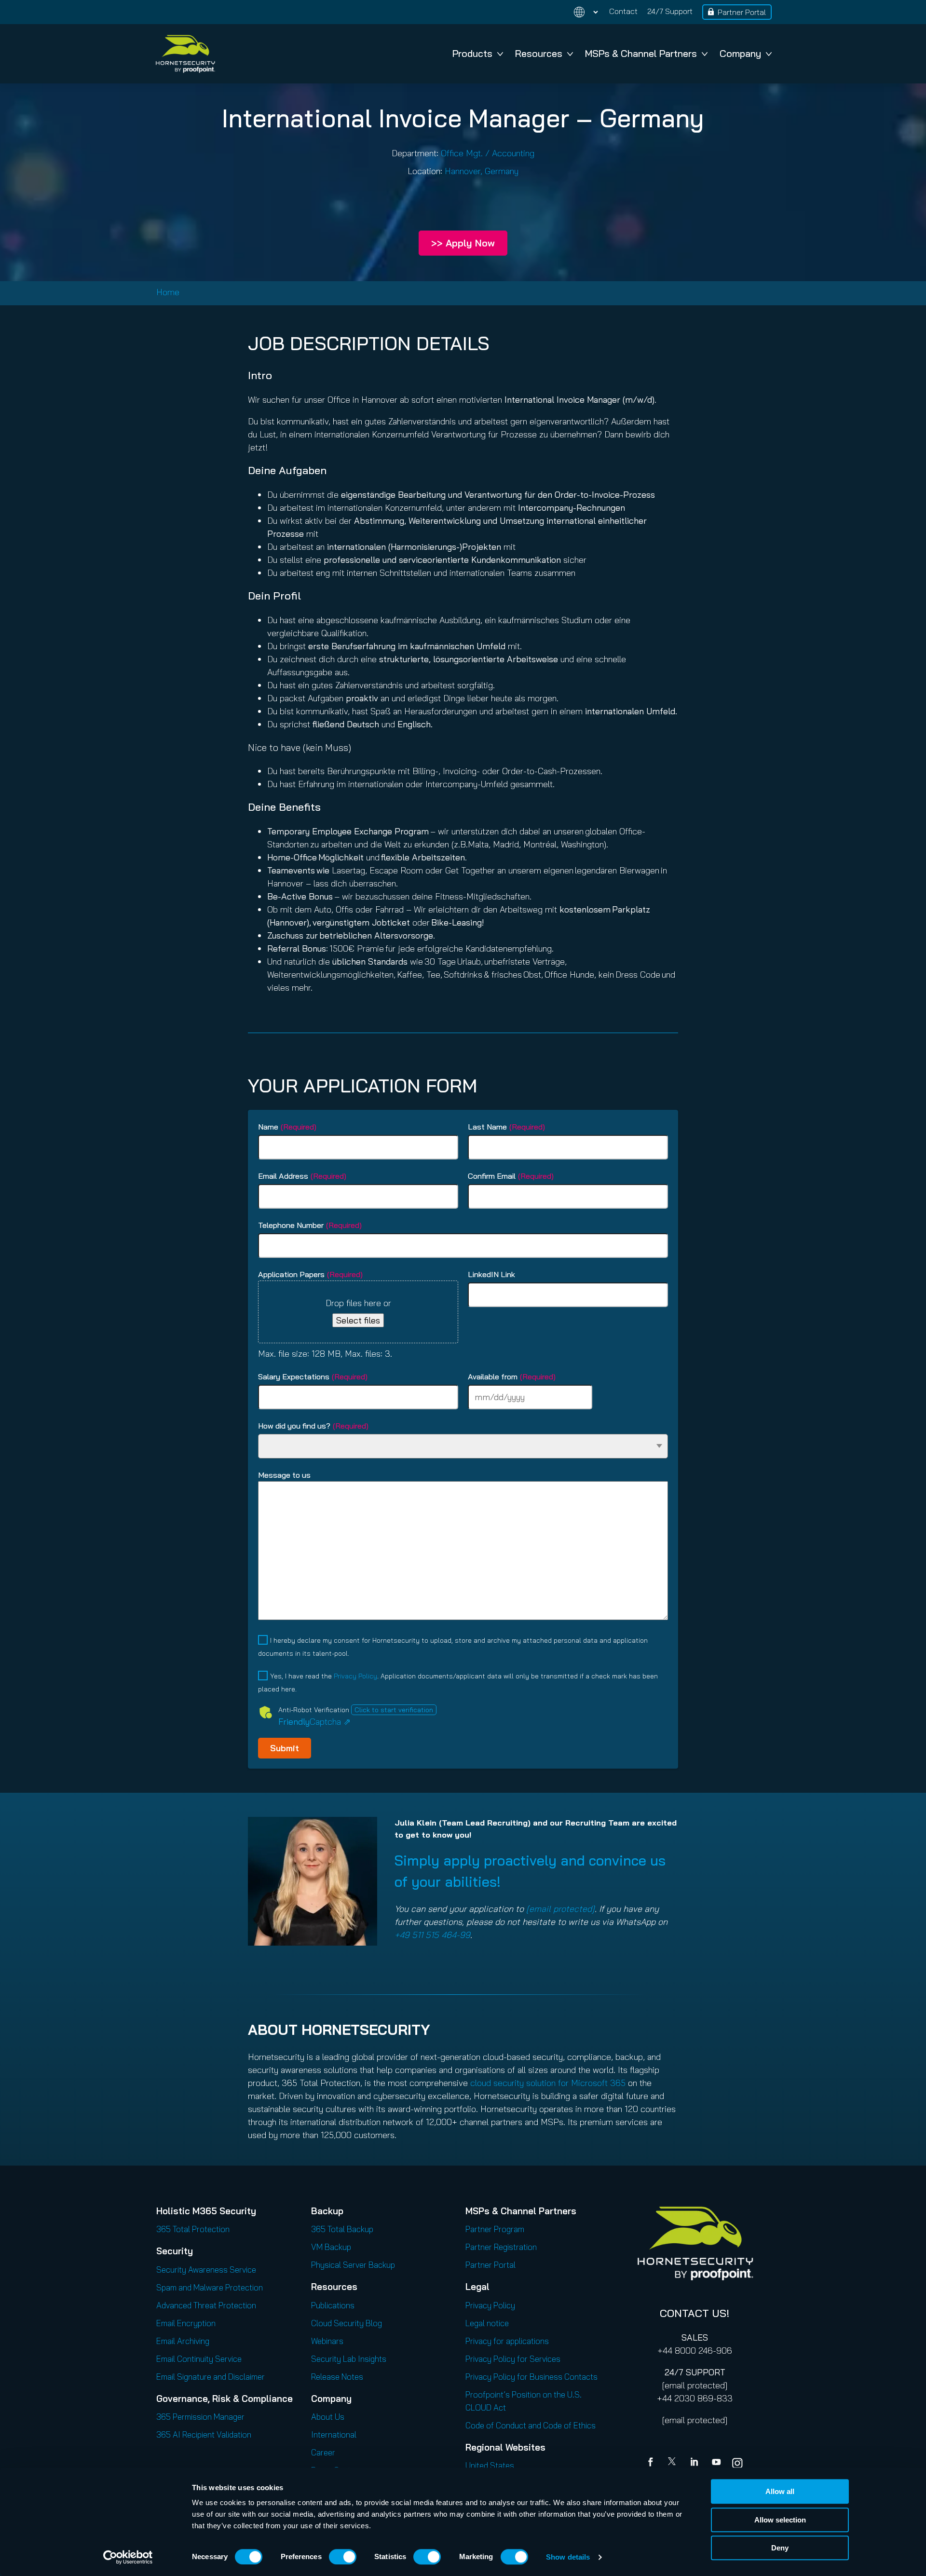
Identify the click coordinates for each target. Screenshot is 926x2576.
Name (287, 1127)
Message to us (284, 1475)
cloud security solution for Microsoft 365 (548, 2083)
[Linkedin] (695, 2463)
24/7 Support (670, 11)
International (334, 2434)
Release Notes (337, 2377)
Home (168, 292)
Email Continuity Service (199, 2359)
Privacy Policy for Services (513, 2359)
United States (490, 2465)
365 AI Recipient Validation (204, 2434)
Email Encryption (186, 2323)
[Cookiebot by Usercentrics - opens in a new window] (128, 2557)
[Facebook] (653, 2463)
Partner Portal (742, 12)
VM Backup (331, 2247)
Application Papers (310, 1274)
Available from (512, 1377)
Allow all (780, 2491)
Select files (358, 1320)
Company (740, 53)
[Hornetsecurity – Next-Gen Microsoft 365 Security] (185, 54)
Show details (568, 2557)
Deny (780, 2548)
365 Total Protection (193, 2229)
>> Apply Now (463, 243)
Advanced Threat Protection (206, 2305)
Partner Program (495, 2229)
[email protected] (695, 2385)
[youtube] (716, 2463)
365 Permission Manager (200, 2417)
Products (472, 53)
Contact (623, 11)
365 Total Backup (342, 2229)
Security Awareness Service (206, 2269)
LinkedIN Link (491, 1274)
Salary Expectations (313, 1377)
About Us (328, 2417)
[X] (674, 2463)
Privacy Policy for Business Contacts (531, 2377)
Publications (333, 2305)
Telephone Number (310, 1225)
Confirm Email (511, 1176)
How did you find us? (313, 1426)
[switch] (343, 2557)
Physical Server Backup (353, 2265)
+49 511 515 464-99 (432, 1935)
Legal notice (487, 2323)
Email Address (302, 1176)
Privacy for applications (507, 2341)
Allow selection (780, 2520)
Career (323, 2452)
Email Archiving (183, 2341)
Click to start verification (394, 1710)
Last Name (506, 1127)
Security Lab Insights (349, 2359)
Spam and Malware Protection (210, 2287)
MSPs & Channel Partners (641, 53)
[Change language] (580, 12)
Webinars (327, 2341)
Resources (539, 53)
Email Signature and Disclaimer (211, 2377)
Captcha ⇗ (314, 1722)
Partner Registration (501, 2247)
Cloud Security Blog (347, 2323)
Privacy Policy (355, 1676)
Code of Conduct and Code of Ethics (531, 2425)
